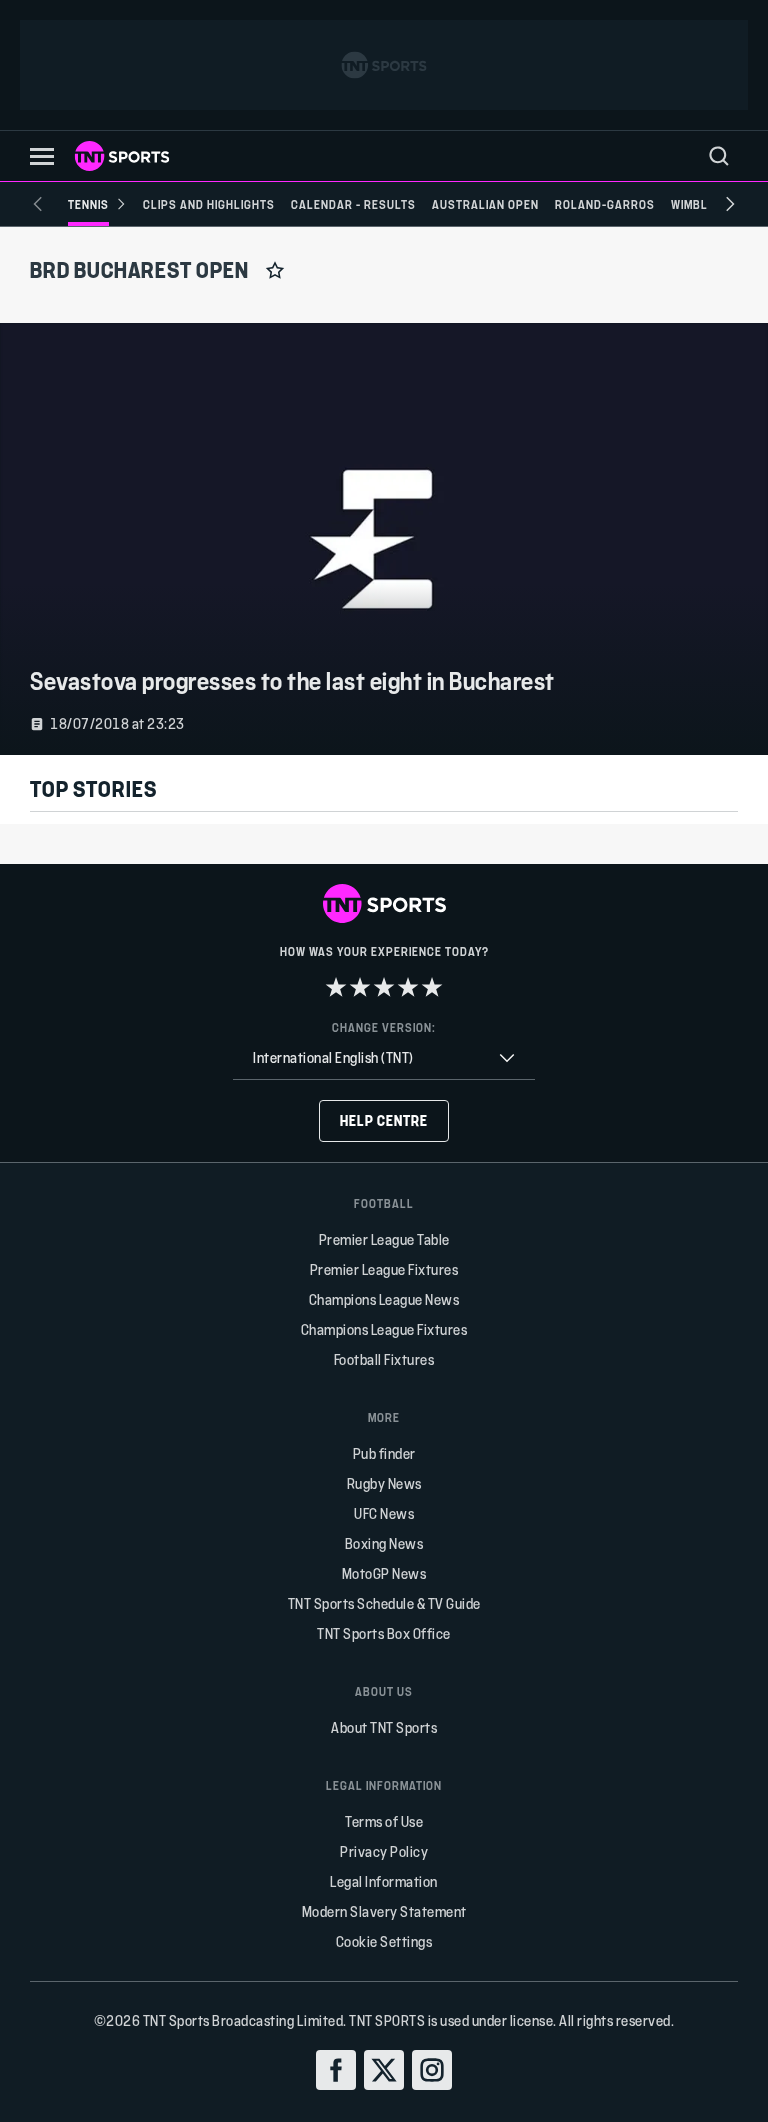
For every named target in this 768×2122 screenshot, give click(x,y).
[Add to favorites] (275, 270)
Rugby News (384, 1483)
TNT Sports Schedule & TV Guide (384, 1603)
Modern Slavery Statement (384, 1911)
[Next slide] (730, 204)
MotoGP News (384, 1573)
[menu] (719, 156)
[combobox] (384, 1058)
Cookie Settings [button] (384, 1941)
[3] (384, 987)
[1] (336, 987)
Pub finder (384, 1453)
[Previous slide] (38, 204)
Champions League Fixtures (384, 1329)
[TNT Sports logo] (122, 156)
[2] (360, 987)
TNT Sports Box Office (384, 1633)
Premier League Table (384, 1239)
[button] (42, 156)
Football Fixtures (384, 1359)
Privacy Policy (384, 1851)
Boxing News (384, 1543)
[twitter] (384, 2070)
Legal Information (384, 1881)
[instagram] (432, 2070)
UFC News (384, 1513)
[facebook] (336, 2070)
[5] (432, 987)
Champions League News (384, 1299)
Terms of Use (384, 1821)
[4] (408, 987)
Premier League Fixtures (384, 1269)
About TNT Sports (384, 1727)
